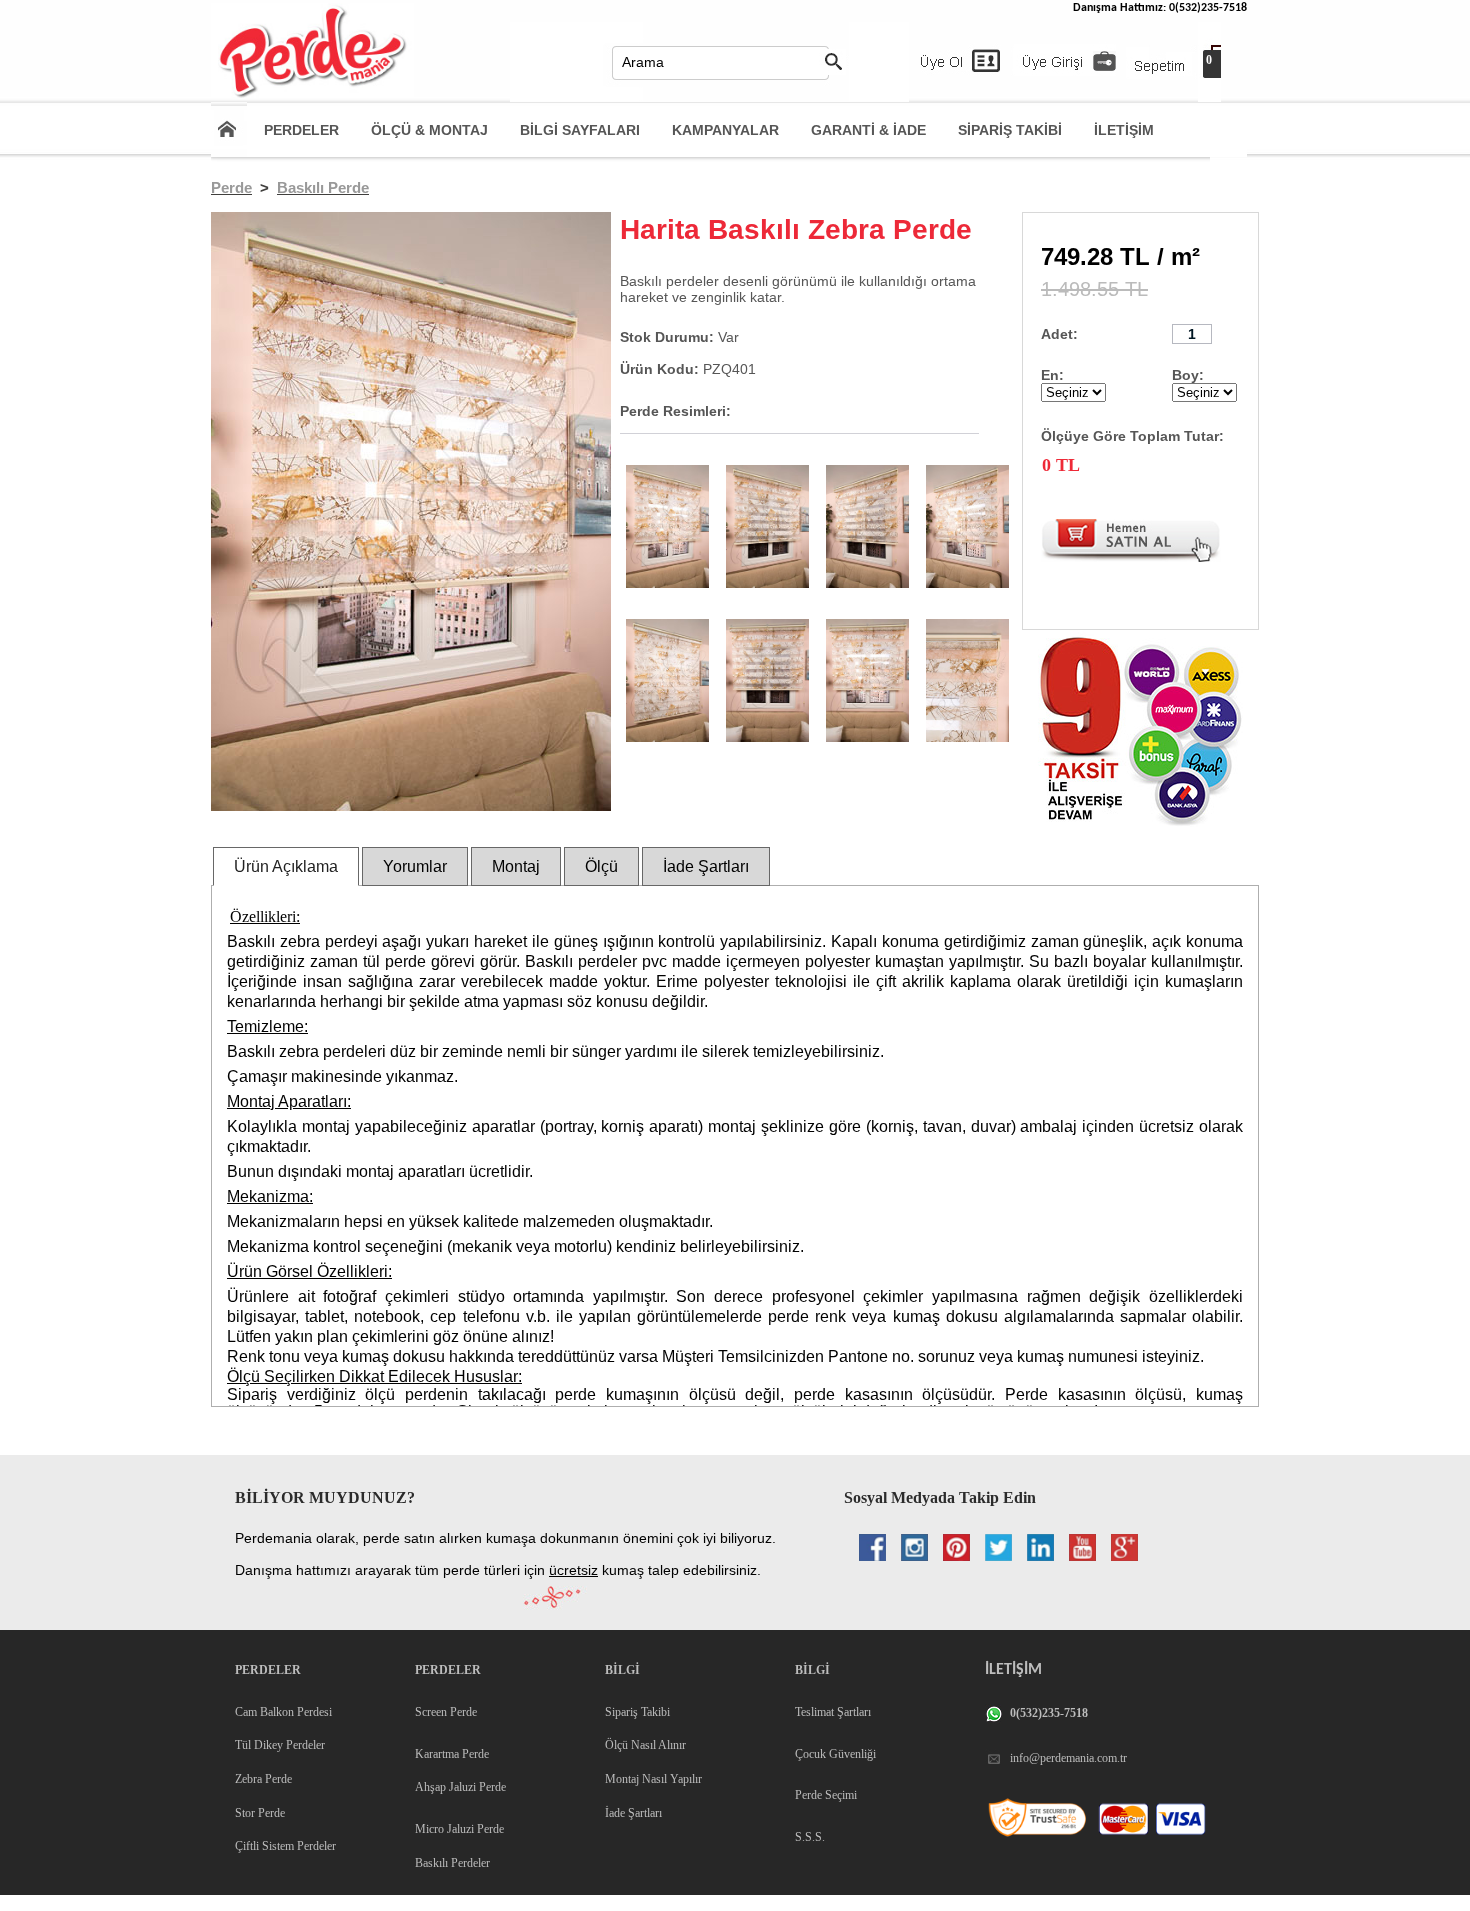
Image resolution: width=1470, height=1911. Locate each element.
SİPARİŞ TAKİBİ (1010, 130)
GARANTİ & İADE (868, 130)
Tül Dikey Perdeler (280, 1745)
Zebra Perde (263, 1779)
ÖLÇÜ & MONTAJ (429, 130)
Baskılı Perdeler (452, 1863)
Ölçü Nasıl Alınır (645, 1745)
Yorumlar (415, 866)
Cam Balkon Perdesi (283, 1712)
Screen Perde (446, 1712)
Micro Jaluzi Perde (459, 1829)
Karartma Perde (452, 1754)
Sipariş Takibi (637, 1712)
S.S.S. (810, 1837)
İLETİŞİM (1124, 130)
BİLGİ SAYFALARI (580, 130)
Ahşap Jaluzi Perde (460, 1787)
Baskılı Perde (323, 187)
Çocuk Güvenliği (835, 1754)
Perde (231, 187)
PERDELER (301, 130)
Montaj (516, 866)
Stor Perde (260, 1813)
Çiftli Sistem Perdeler (285, 1846)
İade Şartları (706, 866)
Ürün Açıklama (286, 866)
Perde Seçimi (826, 1795)
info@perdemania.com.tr (1068, 1758)
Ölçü (601, 866)
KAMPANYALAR (725, 130)
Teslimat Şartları (833, 1712)
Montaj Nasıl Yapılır (653, 1779)
